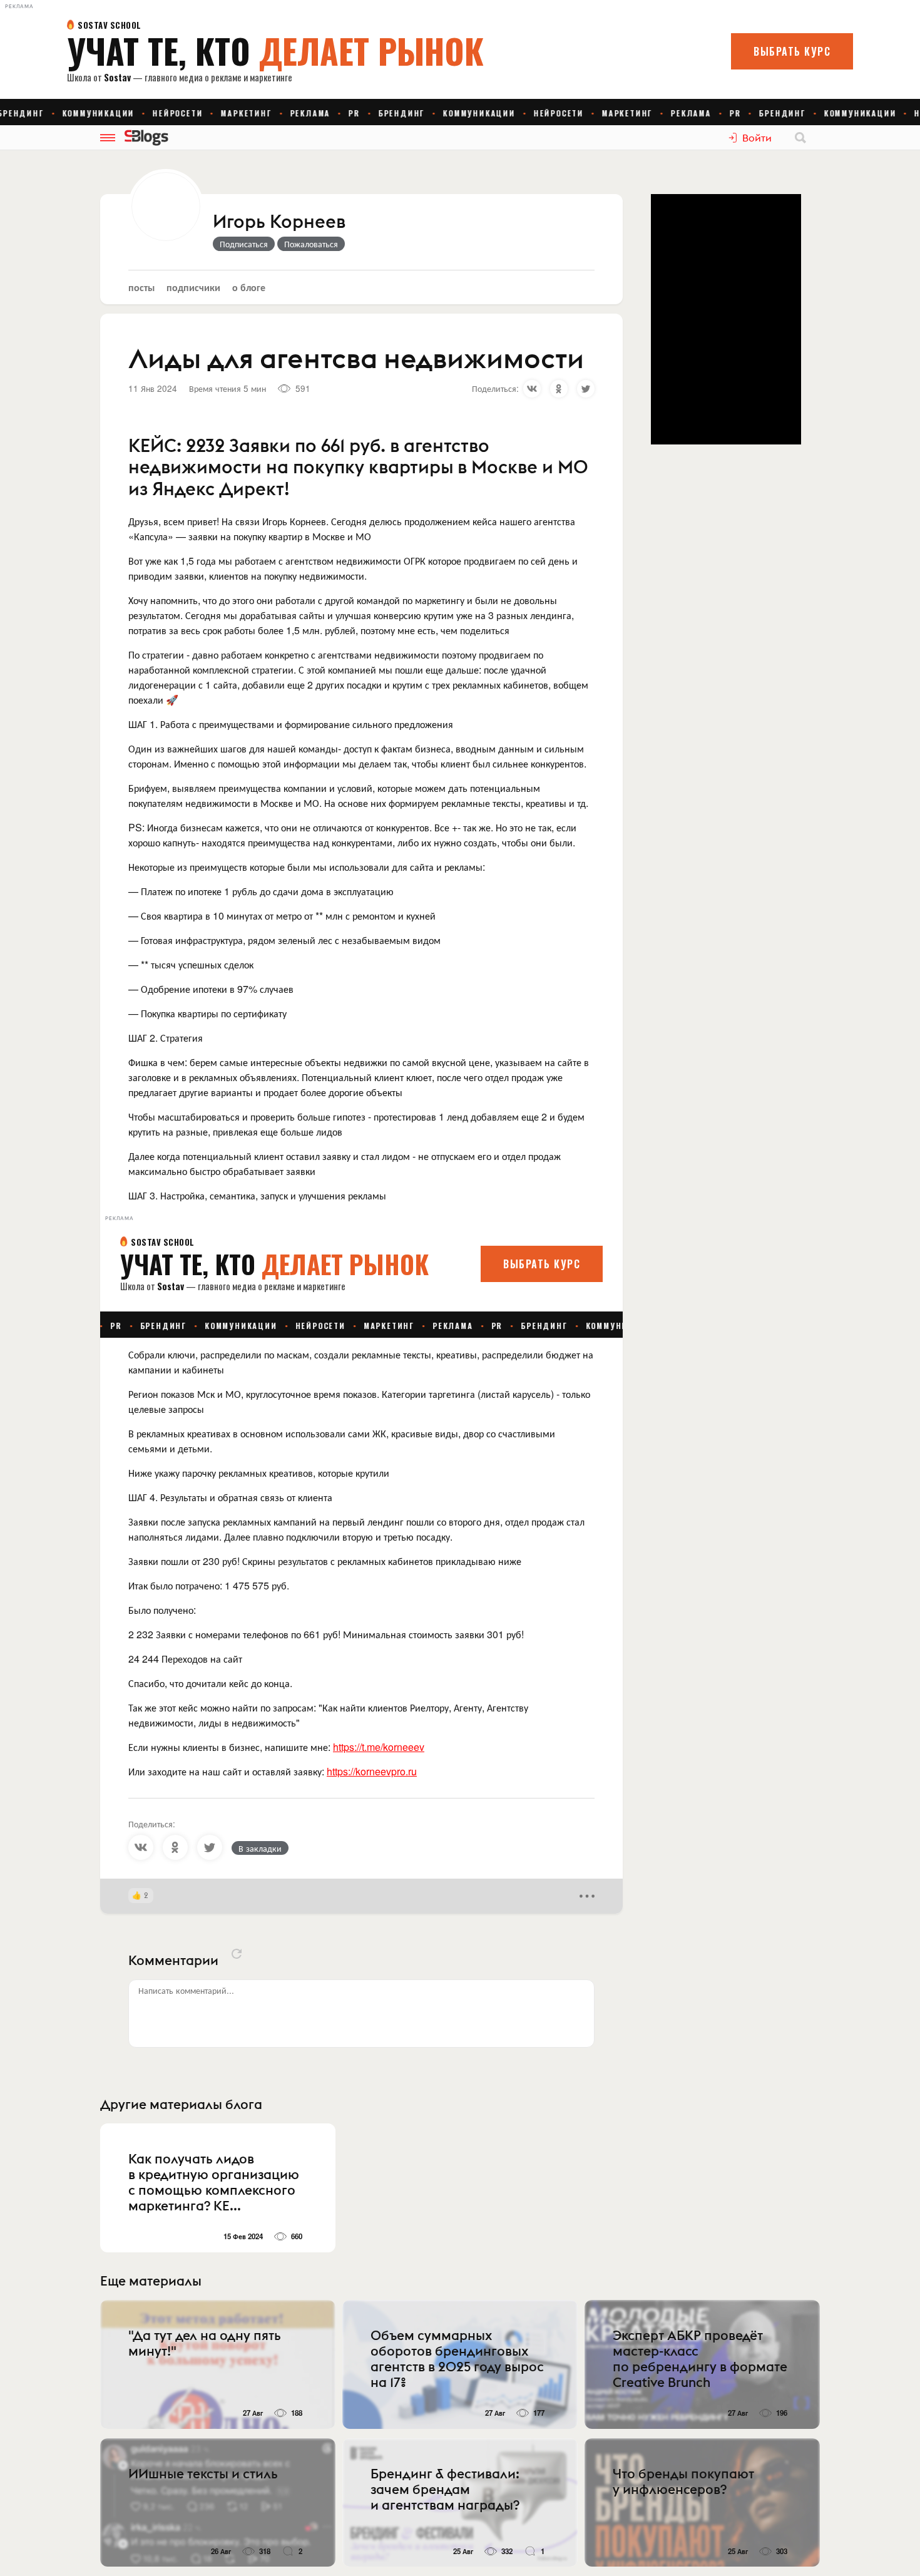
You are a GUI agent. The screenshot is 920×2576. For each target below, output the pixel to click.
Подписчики (193, 287)
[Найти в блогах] (800, 138)
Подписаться (244, 244)
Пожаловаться (311, 244)
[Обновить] (237, 1954)
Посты (141, 287)
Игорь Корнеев (279, 222)
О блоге (249, 287)
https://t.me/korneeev (379, 1747)
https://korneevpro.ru (372, 1771)
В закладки (260, 1848)
